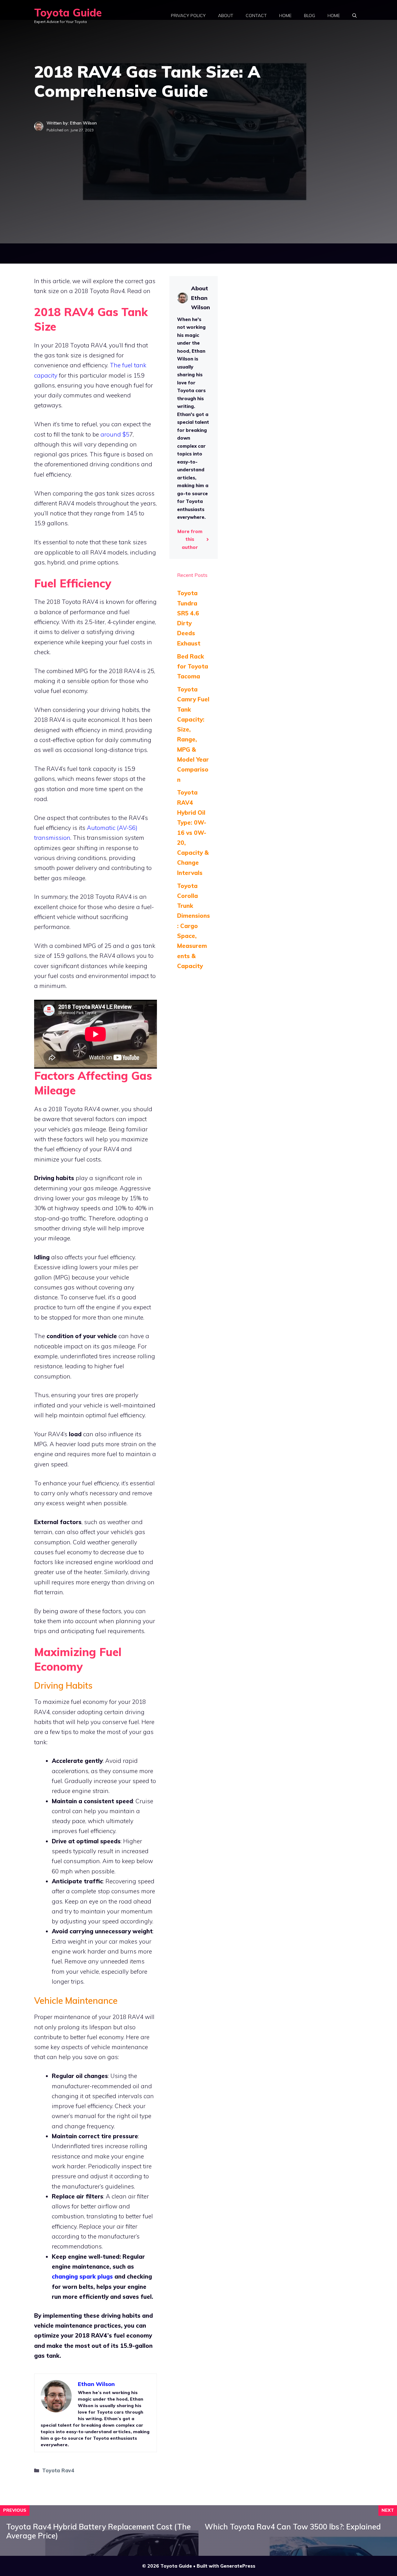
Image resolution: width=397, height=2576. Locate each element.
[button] (355, 16)
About (226, 16)
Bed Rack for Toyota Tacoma (193, 666)
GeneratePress (238, 2566)
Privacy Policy (188, 16)
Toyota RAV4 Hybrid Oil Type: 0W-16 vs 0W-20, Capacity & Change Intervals (193, 832)
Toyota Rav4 (58, 2470)
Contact (256, 16)
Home (285, 16)
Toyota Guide (68, 13)
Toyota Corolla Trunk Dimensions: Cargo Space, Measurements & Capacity (194, 926)
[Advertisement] (198, 217)
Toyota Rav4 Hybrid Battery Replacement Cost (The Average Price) (98, 2531)
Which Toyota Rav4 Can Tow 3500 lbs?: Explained (293, 2527)
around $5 (115, 434)
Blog (310, 16)
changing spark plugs (82, 2276)
